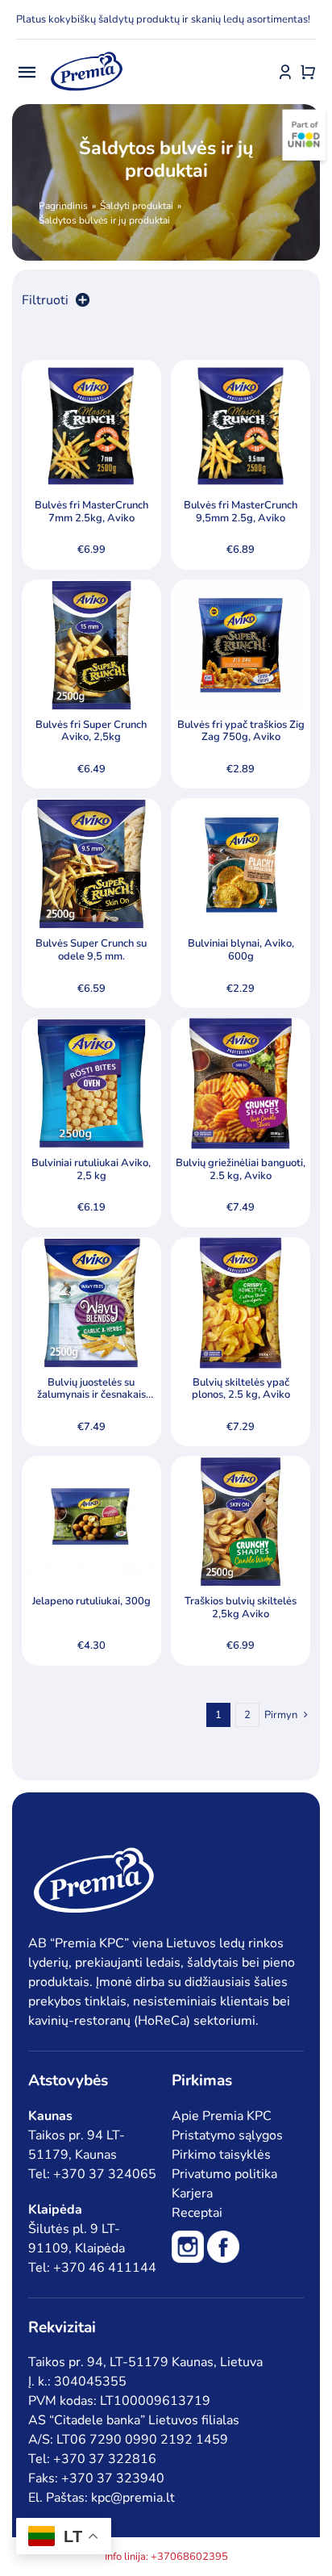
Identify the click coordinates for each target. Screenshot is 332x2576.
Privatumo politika (224, 2174)
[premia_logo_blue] (86, 52)
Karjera (192, 2193)
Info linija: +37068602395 (166, 2557)
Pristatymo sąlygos (227, 2135)
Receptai (197, 2213)
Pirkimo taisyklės (221, 2155)
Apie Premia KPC (222, 2116)
